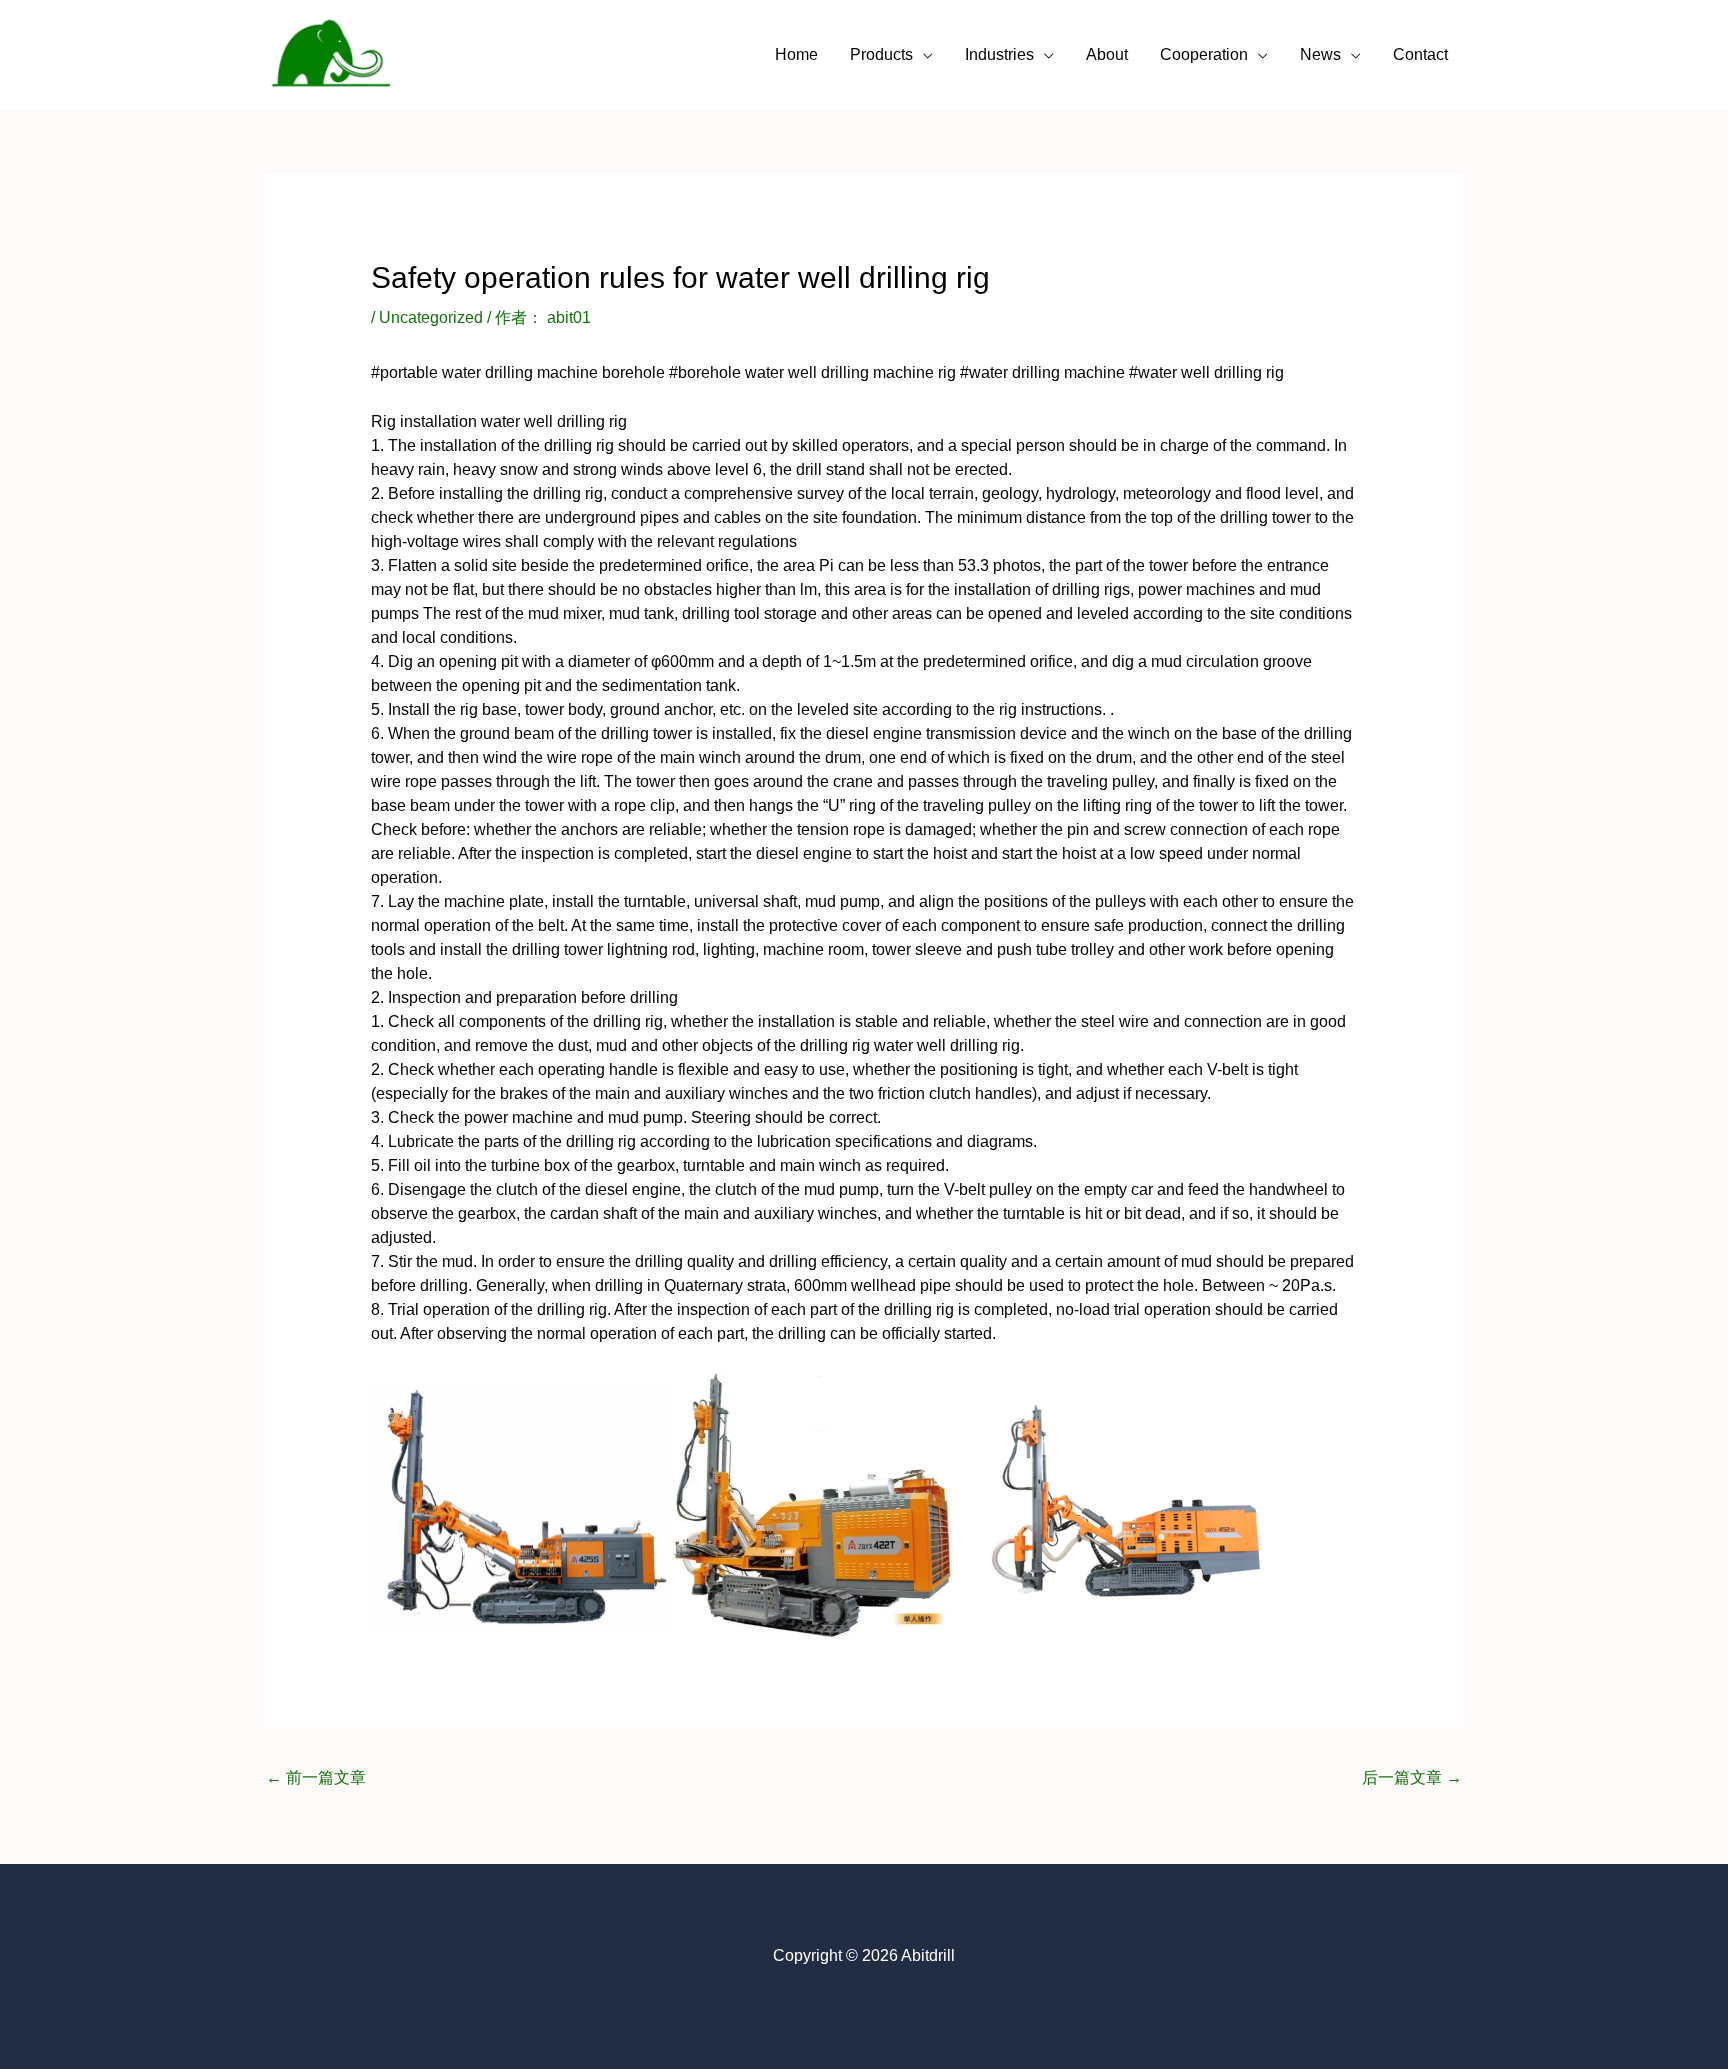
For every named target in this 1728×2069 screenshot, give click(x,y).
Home (796, 54)
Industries (999, 54)
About (1107, 54)
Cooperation (1204, 54)
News (1320, 54)
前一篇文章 (316, 1777)
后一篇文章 (1412, 1777)
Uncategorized (431, 317)
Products (881, 54)
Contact (1420, 54)
